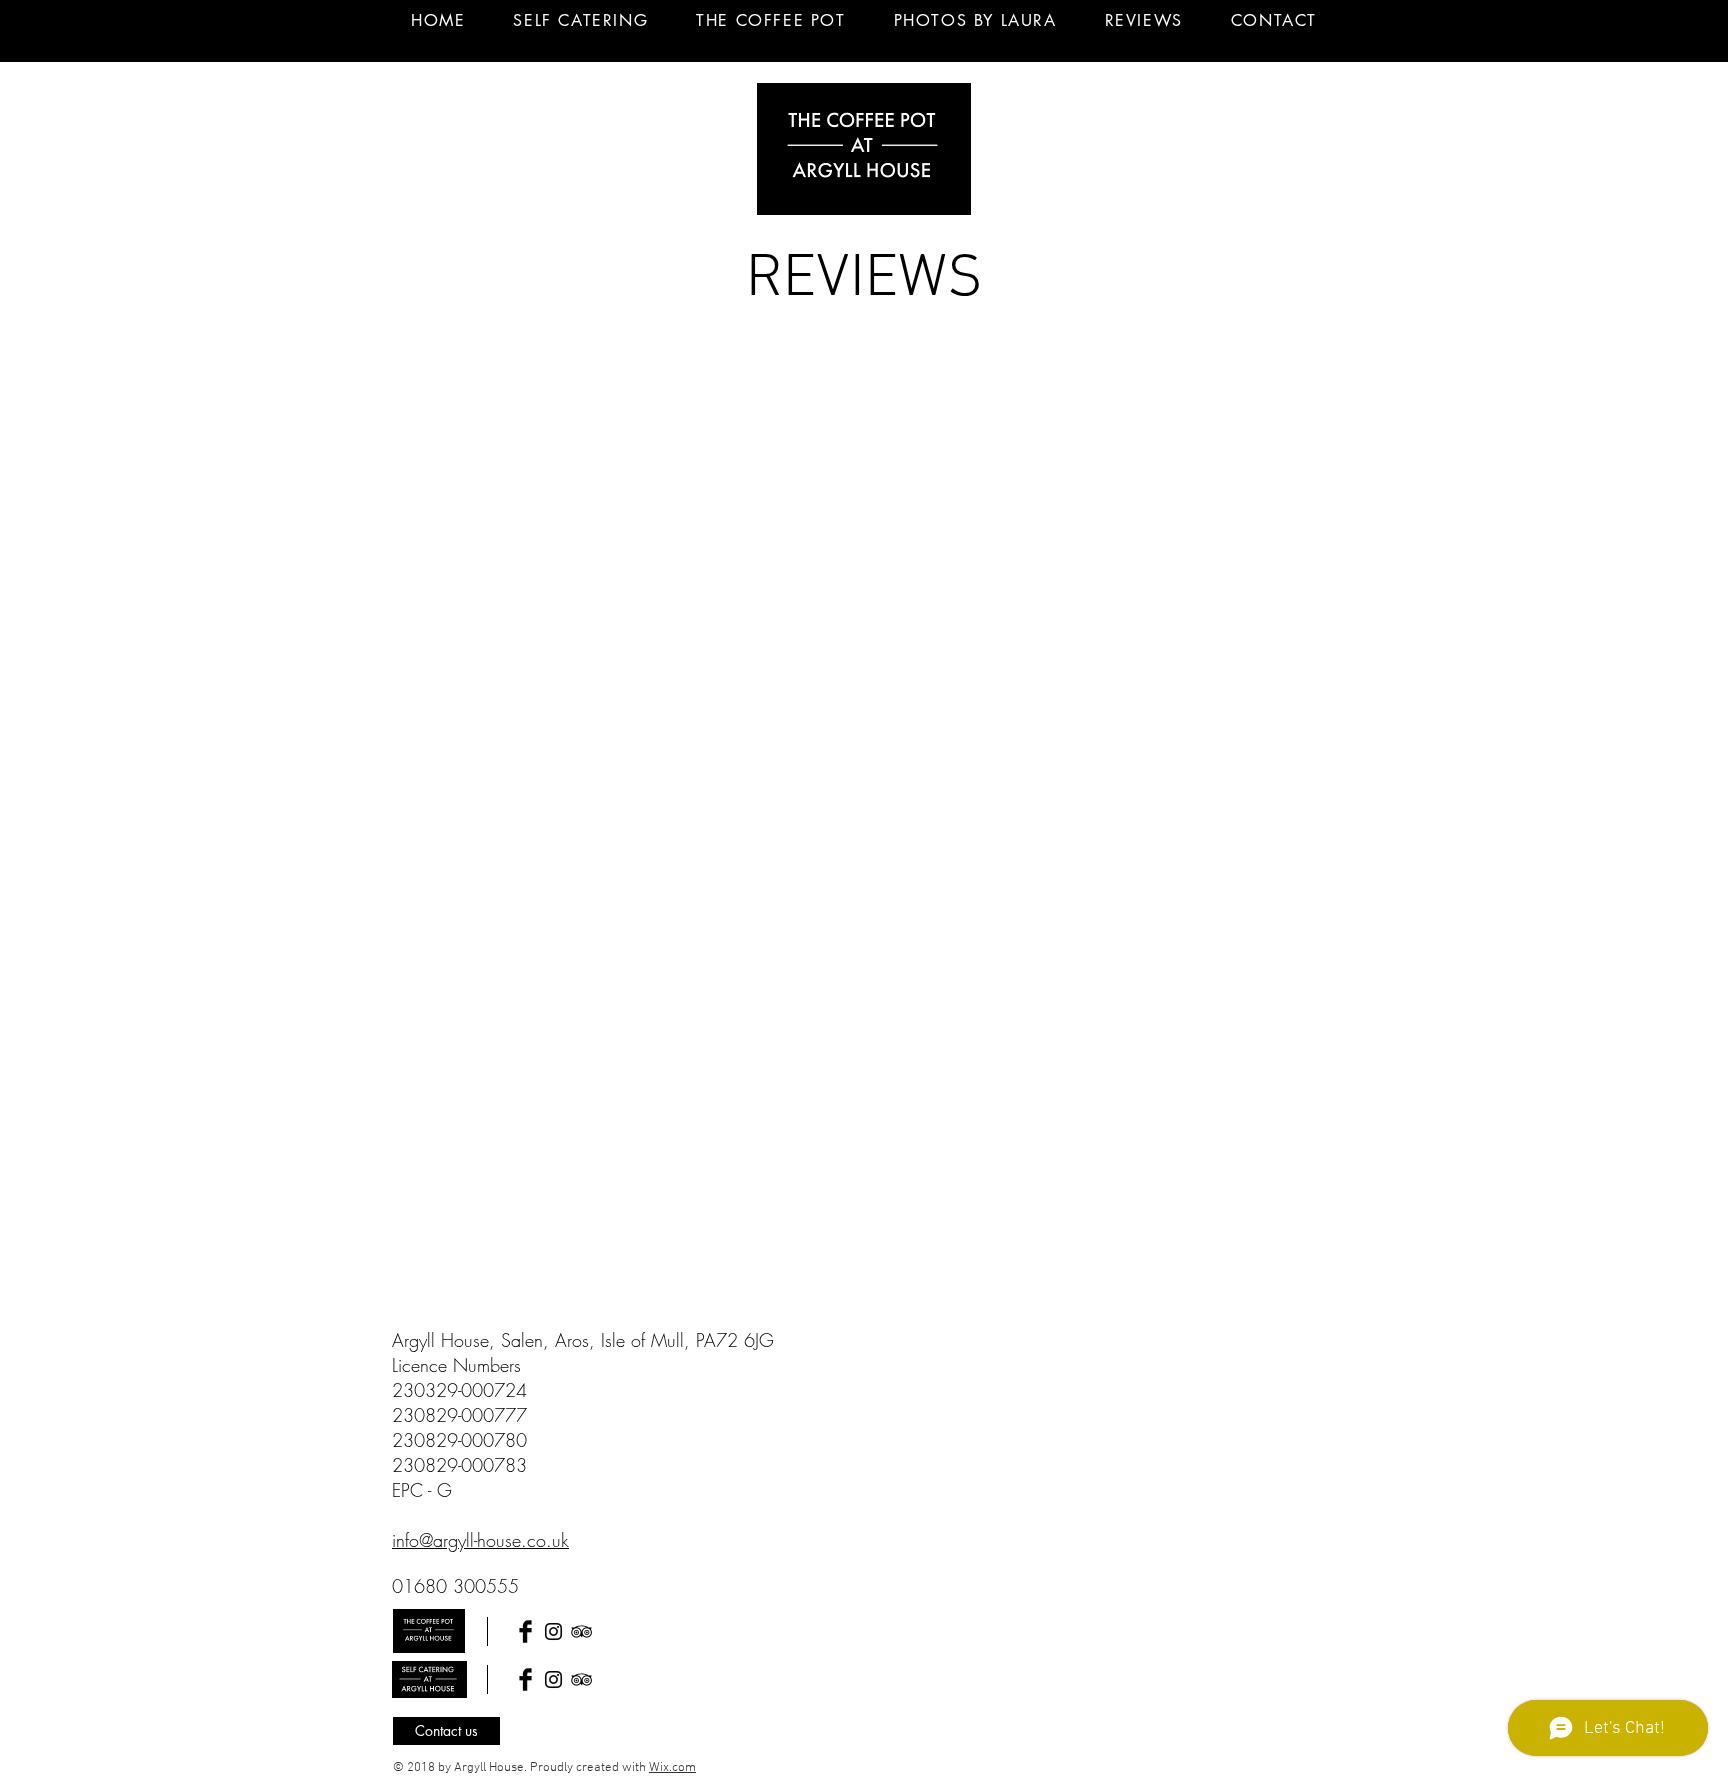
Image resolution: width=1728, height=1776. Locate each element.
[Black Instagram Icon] (553, 1631)
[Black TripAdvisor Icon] (581, 1631)
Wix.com (672, 1768)
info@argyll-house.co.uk (480, 1540)
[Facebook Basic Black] (525, 1631)
